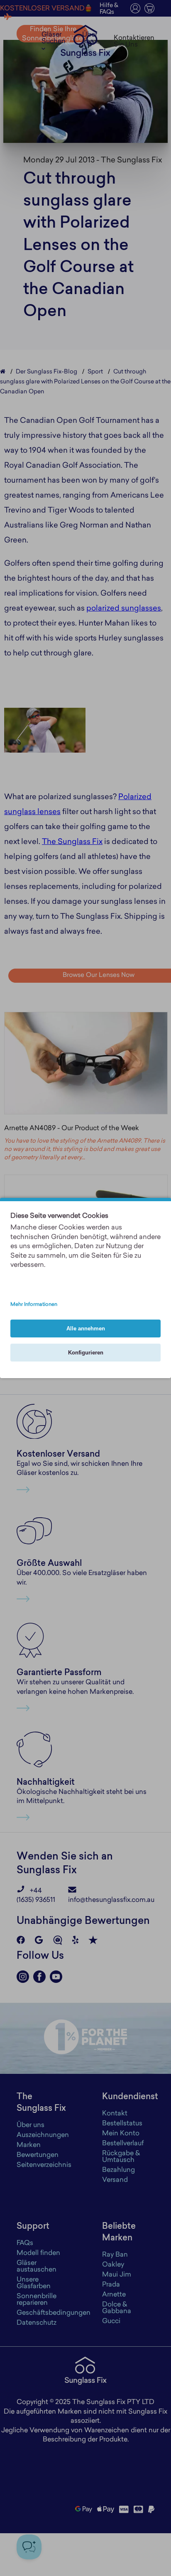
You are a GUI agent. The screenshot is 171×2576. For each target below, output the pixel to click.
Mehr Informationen (34, 1305)
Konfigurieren (86, 1353)
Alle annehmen (86, 1328)
